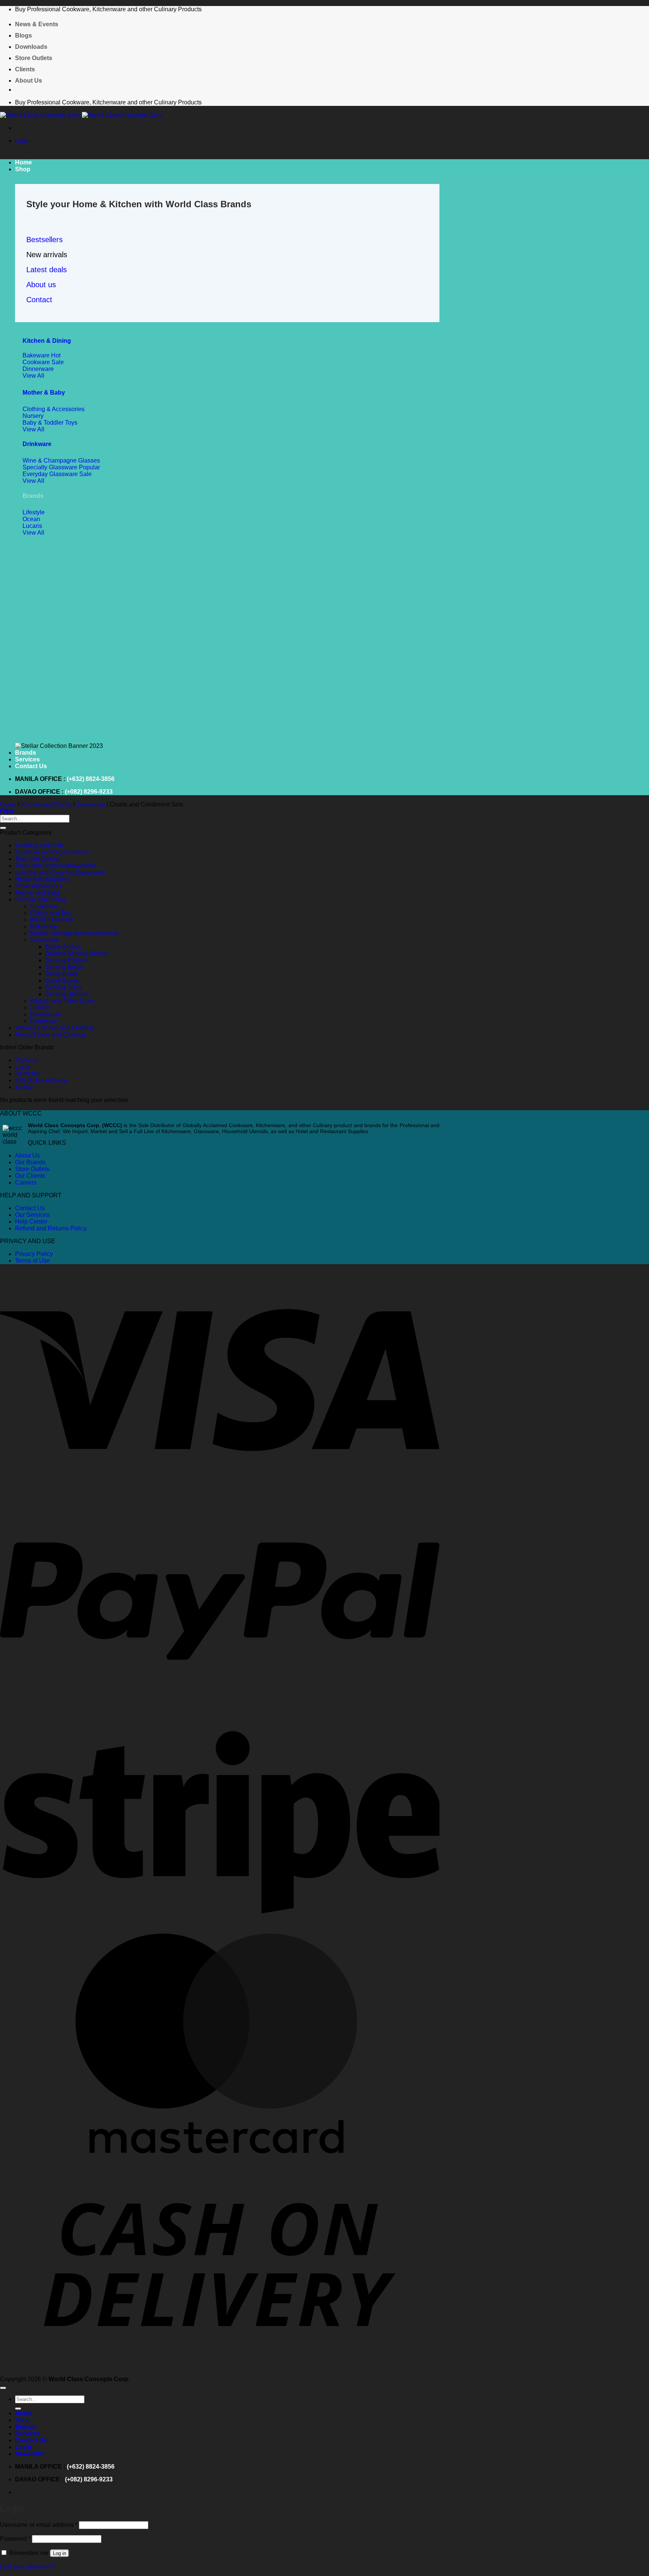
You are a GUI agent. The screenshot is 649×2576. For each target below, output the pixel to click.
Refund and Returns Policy (51, 1228)
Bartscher (28, 1074)
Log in (60, 2553)
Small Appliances (38, 886)
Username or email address (39, 2525)
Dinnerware (46, 1014)
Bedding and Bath (39, 845)
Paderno (26, 1060)
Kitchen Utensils (52, 920)
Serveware (91, 804)
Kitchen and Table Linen (62, 1001)
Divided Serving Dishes (77, 953)
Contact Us (31, 766)
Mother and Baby (38, 893)
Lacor (23, 1067)
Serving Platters (66, 960)
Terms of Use (32, 1261)
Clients (25, 69)
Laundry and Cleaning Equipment (60, 872)
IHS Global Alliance (41, 1080)
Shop (23, 169)
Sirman (25, 1087)
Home (23, 162)
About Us (29, 81)
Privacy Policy (34, 1254)
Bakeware (44, 926)
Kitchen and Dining (46, 804)
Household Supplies (42, 879)
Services (27, 759)
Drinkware (37, 444)
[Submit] (3, 828)
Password (15, 2539)
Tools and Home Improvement (55, 866)
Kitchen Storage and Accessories (74, 933)
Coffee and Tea (50, 913)
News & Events (37, 24)
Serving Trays (63, 987)
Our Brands (30, 1162)
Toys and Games (37, 859)
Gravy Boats (61, 974)
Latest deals (47, 270)
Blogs (23, 35)
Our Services (32, 1215)
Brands (26, 753)
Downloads (31, 47)
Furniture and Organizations (52, 852)
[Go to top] (3, 2388)
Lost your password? (28, 2566)
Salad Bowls (62, 981)
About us (41, 285)
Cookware (44, 906)
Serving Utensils (67, 994)
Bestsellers (45, 240)
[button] (23, 141)
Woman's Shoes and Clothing (55, 1028)
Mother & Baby (44, 393)
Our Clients (30, 1176)
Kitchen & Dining (47, 341)
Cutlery (40, 1008)
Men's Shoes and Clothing (50, 1035)
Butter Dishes (63, 947)
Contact (39, 300)
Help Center (31, 1222)
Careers (26, 1182)
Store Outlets (34, 58)
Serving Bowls (64, 967)
